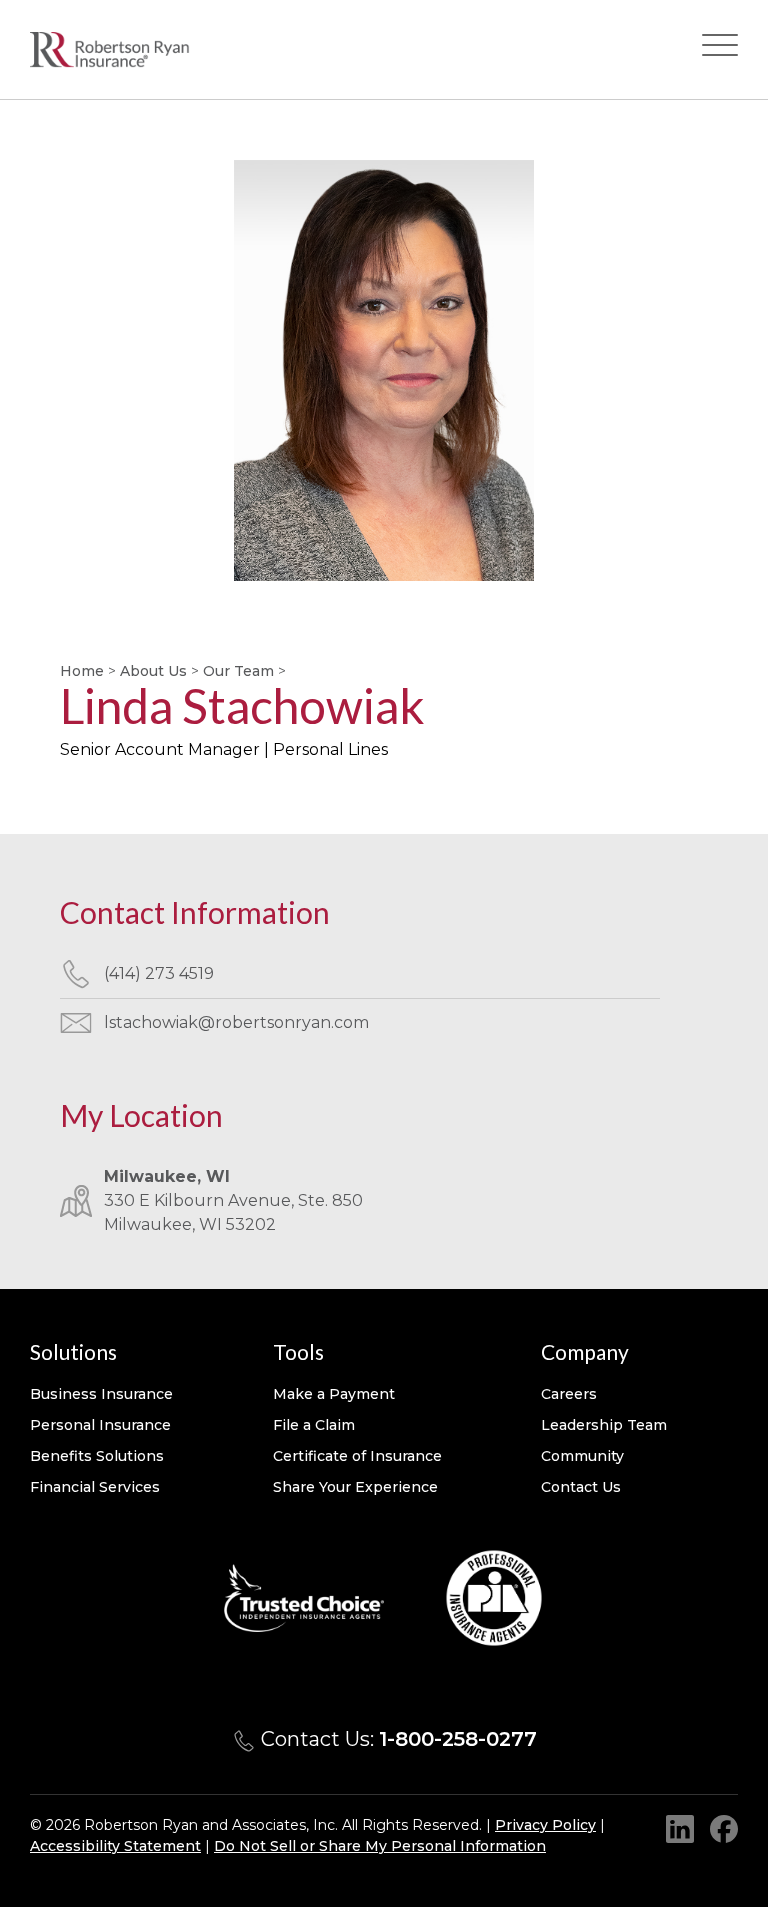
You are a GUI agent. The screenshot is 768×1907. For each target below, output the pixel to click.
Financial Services (95, 1487)
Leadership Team (604, 1425)
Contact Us (581, 1487)
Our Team (238, 671)
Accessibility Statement (115, 1846)
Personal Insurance (100, 1425)
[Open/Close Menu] (720, 49)
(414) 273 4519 (159, 973)
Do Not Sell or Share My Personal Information (380, 1846)
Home (82, 671)
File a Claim (314, 1425)
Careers (569, 1394)
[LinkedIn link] (680, 1829)
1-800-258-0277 (458, 1739)
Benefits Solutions (97, 1456)
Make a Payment (334, 1394)
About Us (153, 671)
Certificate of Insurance (357, 1456)
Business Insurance (101, 1394)
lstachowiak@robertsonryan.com (236, 1022)
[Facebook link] (724, 1829)
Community (582, 1456)
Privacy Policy (545, 1825)
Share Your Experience (355, 1487)
